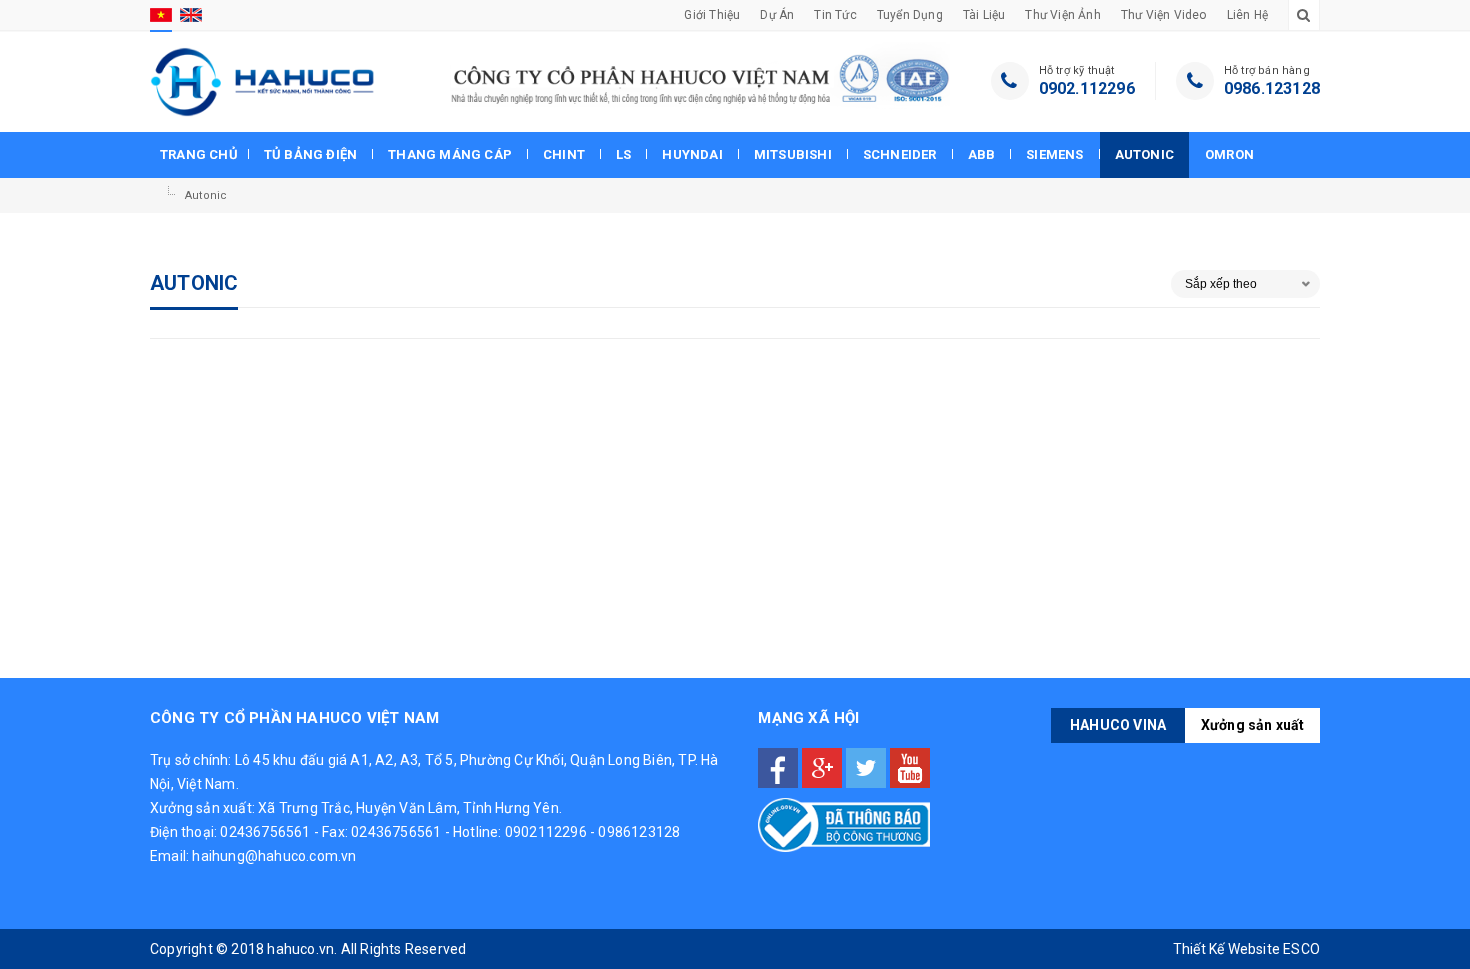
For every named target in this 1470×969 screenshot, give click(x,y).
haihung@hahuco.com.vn (274, 856)
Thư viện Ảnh (1062, 15)
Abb (982, 154)
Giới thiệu (712, 15)
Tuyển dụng (910, 15)
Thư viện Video (1164, 15)
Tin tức (835, 15)
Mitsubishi (793, 154)
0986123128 (639, 832)
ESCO (1301, 949)
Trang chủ (199, 154)
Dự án (777, 15)
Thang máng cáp (450, 154)
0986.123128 (1272, 88)
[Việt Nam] (161, 15)
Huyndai (692, 154)
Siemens (1054, 154)
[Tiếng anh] (191, 15)
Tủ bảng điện (310, 154)
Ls (623, 154)
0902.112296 (1087, 88)
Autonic (1144, 154)
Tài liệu (984, 15)
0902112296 (546, 832)
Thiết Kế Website (1226, 949)
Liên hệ (1247, 15)
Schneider (900, 154)
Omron (1229, 154)
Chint (564, 154)
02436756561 (265, 832)
